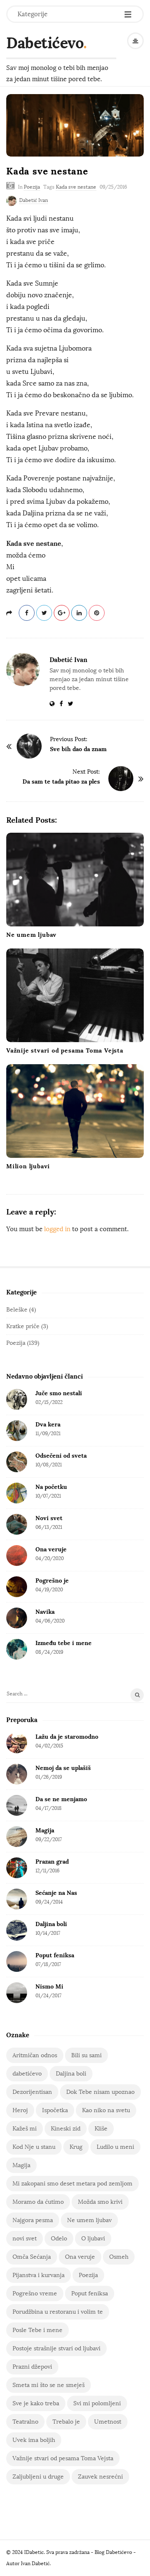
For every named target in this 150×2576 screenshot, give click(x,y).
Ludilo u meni (115, 2147)
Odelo (59, 2239)
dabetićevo (27, 2074)
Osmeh (119, 2257)
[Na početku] (17, 1493)
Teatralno (25, 2422)
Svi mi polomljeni (97, 2403)
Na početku (51, 1487)
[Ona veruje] (17, 1556)
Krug (76, 2147)
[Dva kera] (17, 1431)
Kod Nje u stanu (34, 2147)
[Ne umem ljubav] (75, 880)
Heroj (20, 2110)
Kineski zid (66, 2129)
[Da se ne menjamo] (17, 1805)
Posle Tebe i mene (37, 2330)
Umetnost (108, 2422)
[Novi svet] (17, 1524)
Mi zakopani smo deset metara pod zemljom (72, 2184)
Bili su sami (86, 2055)
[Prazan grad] (17, 1868)
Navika (45, 1612)
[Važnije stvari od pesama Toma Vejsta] (75, 995)
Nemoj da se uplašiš (63, 1768)
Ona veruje (51, 1549)
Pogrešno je (52, 1580)
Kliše (101, 2129)
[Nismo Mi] (17, 1993)
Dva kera (48, 1424)
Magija (45, 1830)
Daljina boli (51, 1924)
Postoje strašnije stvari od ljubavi (56, 2348)
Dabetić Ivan (34, 200)
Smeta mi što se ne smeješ (49, 2385)
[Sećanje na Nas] (17, 1899)
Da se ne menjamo (61, 1799)
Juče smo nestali (59, 1393)
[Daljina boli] (17, 1930)
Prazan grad (52, 1862)
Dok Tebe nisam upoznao (100, 2092)
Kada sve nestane (76, 187)
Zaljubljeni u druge (38, 2477)
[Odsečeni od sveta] (17, 1462)
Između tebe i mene (64, 1643)
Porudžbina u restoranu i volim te (58, 2312)
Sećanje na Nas (56, 1893)
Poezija (32, 187)
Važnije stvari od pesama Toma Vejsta (65, 1050)
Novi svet (49, 1518)
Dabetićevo (45, 43)
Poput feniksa (55, 1955)
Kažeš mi (25, 2129)
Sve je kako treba (36, 2403)
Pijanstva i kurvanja (39, 2275)
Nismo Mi (49, 1986)
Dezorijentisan (32, 2092)
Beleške (17, 1310)
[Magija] (17, 1837)
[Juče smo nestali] (17, 1399)
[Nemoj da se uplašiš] (17, 1774)
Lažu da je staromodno (67, 1737)
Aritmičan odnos (35, 2055)
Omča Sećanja (32, 2257)
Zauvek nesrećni (100, 2477)
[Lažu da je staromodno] (17, 1743)
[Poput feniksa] (17, 1961)
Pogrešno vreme (35, 2294)
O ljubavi (93, 2239)
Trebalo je (66, 2422)
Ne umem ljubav (31, 935)
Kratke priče (23, 1326)
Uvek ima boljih (34, 2440)
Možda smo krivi (100, 2202)
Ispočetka (55, 2110)
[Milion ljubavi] (75, 1111)
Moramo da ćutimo (38, 2202)
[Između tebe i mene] (17, 1649)
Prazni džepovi (32, 2367)
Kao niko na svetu (106, 2110)
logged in (57, 1229)
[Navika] (17, 1618)
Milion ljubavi (28, 1166)
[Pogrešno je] (17, 1587)
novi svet (25, 2239)
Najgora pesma (33, 2220)
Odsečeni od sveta (61, 1456)
